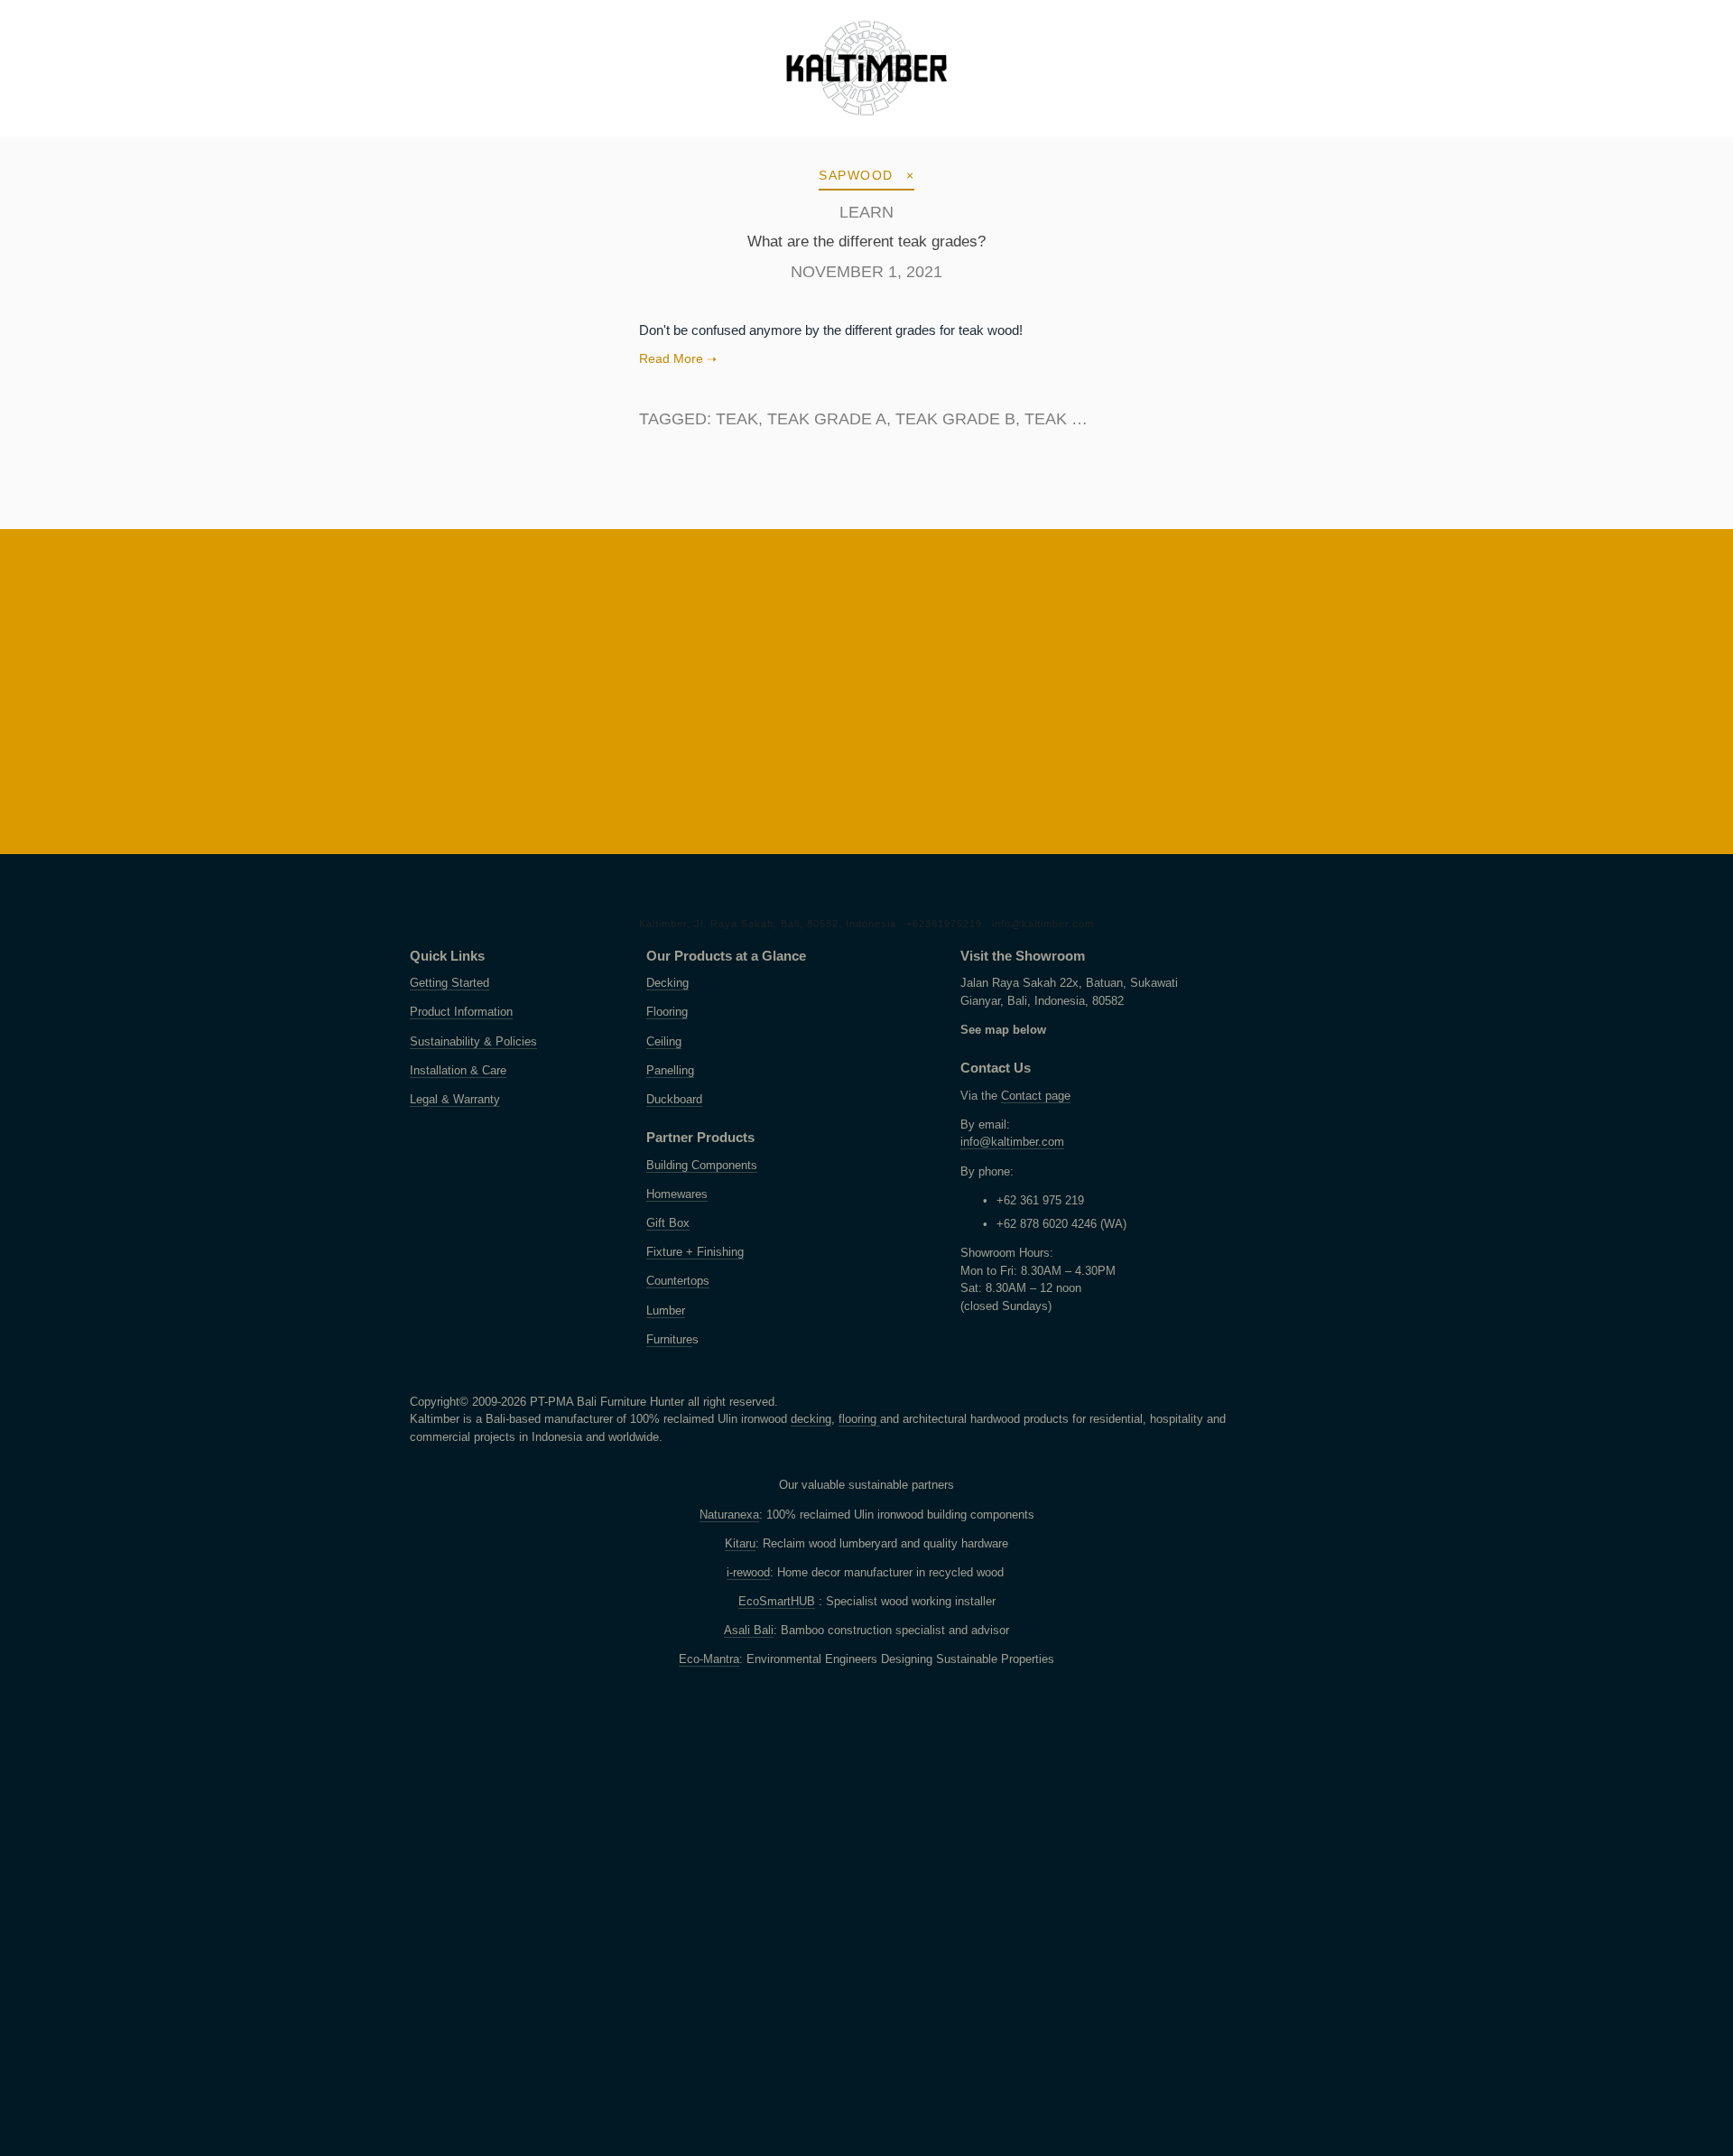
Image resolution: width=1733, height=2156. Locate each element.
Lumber (666, 1311)
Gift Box (668, 1223)
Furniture (669, 1340)
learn (866, 212)
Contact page (1036, 1096)
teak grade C (1085, 419)
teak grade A (827, 419)
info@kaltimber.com (1043, 924)
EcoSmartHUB (777, 1602)
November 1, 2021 (866, 272)
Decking (667, 983)
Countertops (678, 1281)
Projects (180, 135)
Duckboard (674, 1100)
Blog (491, 135)
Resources (397, 135)
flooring (859, 1419)
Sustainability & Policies (473, 1042)
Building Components (702, 1166)
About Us (285, 135)
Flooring (667, 1012)
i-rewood (748, 1573)
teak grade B (955, 419)
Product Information (461, 1012)
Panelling (670, 1071)
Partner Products (618, 135)
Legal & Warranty (455, 1100)
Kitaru (740, 1544)
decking (811, 1419)
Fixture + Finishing (695, 1252)
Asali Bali (749, 1631)
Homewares (677, 1194)
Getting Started (449, 983)
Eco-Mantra (709, 1659)
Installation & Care (458, 1071)
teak (737, 419)
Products (71, 135)
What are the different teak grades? (866, 242)
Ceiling (664, 1042)
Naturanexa (729, 1515)
